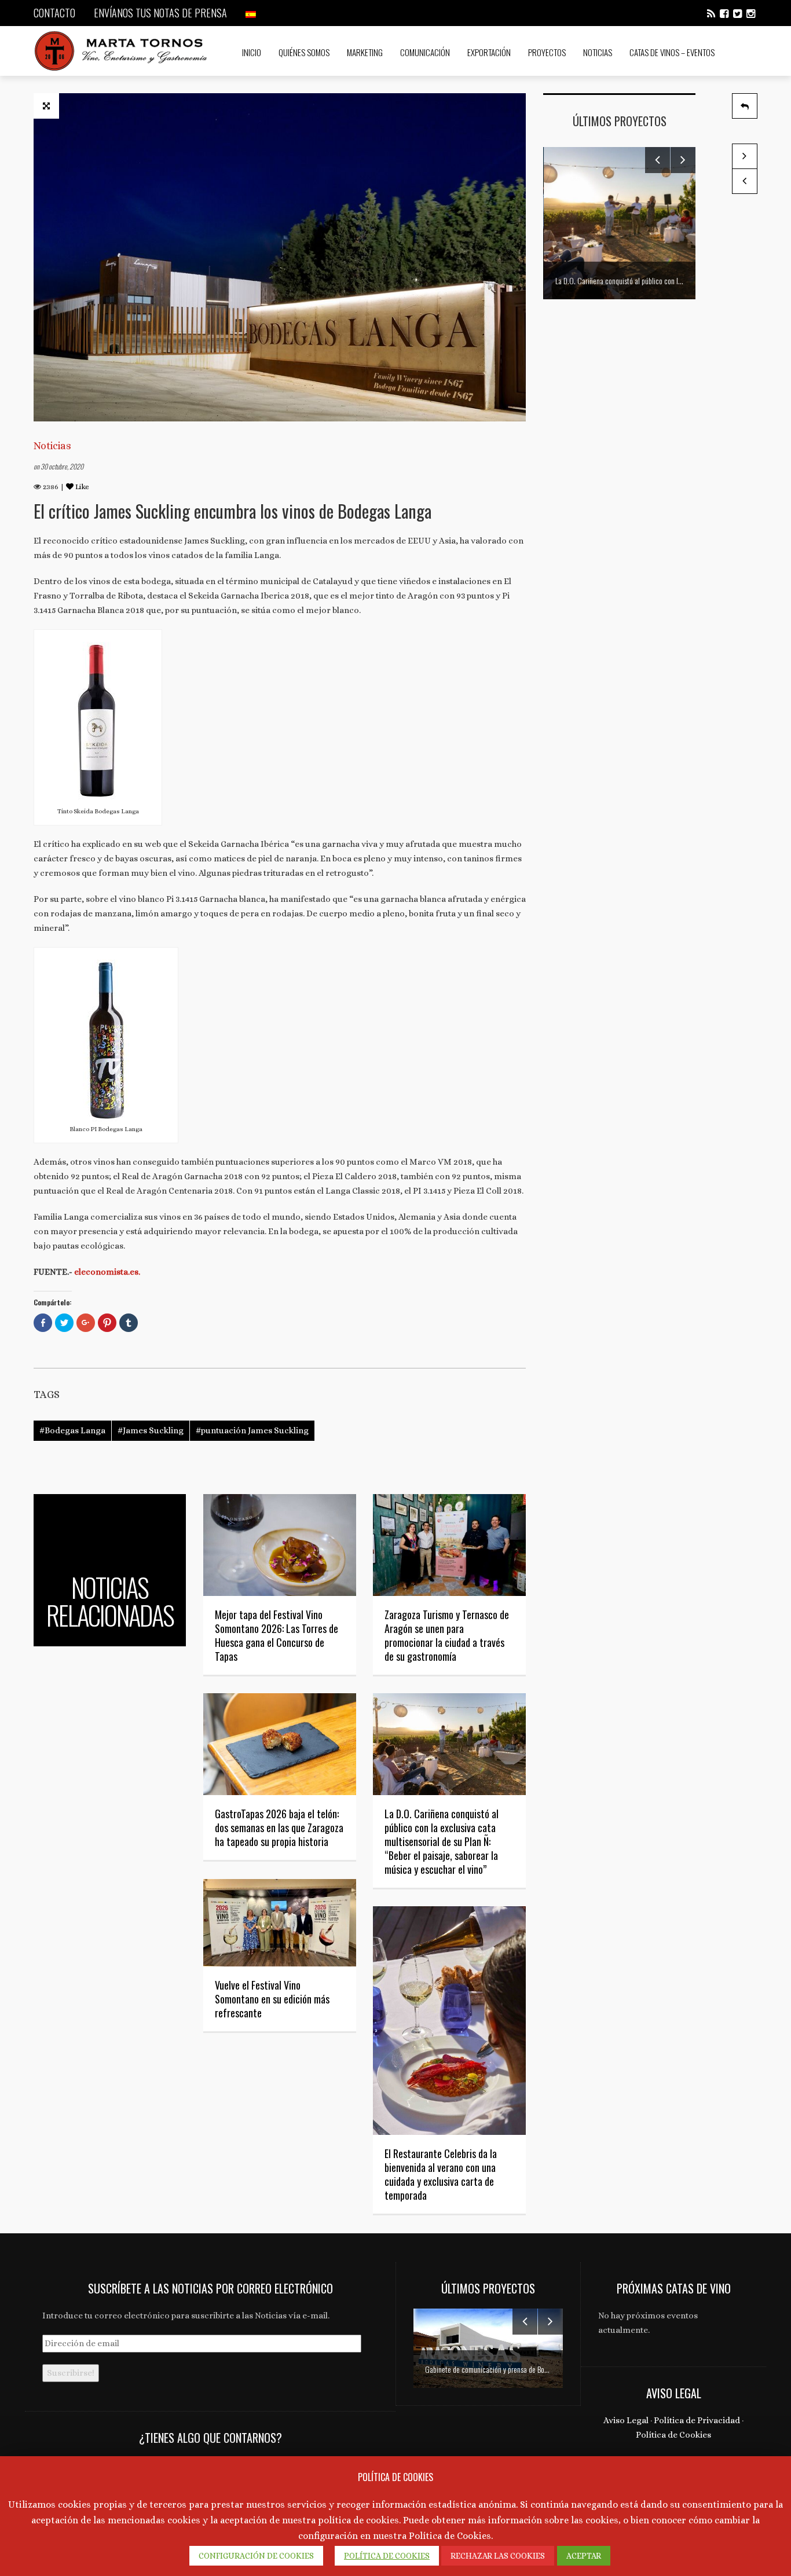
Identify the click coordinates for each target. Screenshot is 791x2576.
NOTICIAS (598, 52)
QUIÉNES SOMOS (304, 52)
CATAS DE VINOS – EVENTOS (672, 52)
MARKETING (365, 52)
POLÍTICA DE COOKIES (387, 2556)
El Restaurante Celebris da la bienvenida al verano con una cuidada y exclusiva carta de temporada (441, 2174)
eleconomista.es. (107, 1272)
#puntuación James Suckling (252, 1430)
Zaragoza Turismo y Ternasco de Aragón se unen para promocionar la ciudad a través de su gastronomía (447, 1635)
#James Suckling (151, 1430)
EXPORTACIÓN (489, 52)
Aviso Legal (626, 2420)
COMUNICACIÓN (425, 52)
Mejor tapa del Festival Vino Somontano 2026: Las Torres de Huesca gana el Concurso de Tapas (277, 1635)
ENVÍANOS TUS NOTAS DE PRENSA (160, 13)
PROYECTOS (547, 52)
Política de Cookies (673, 2435)
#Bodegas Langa (72, 1430)
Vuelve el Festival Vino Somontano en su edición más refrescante (272, 1999)
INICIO (252, 52)
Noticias (52, 446)
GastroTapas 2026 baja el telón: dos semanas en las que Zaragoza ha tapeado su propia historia (279, 1828)
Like (81, 487)
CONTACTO (54, 13)
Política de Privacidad (697, 2420)
